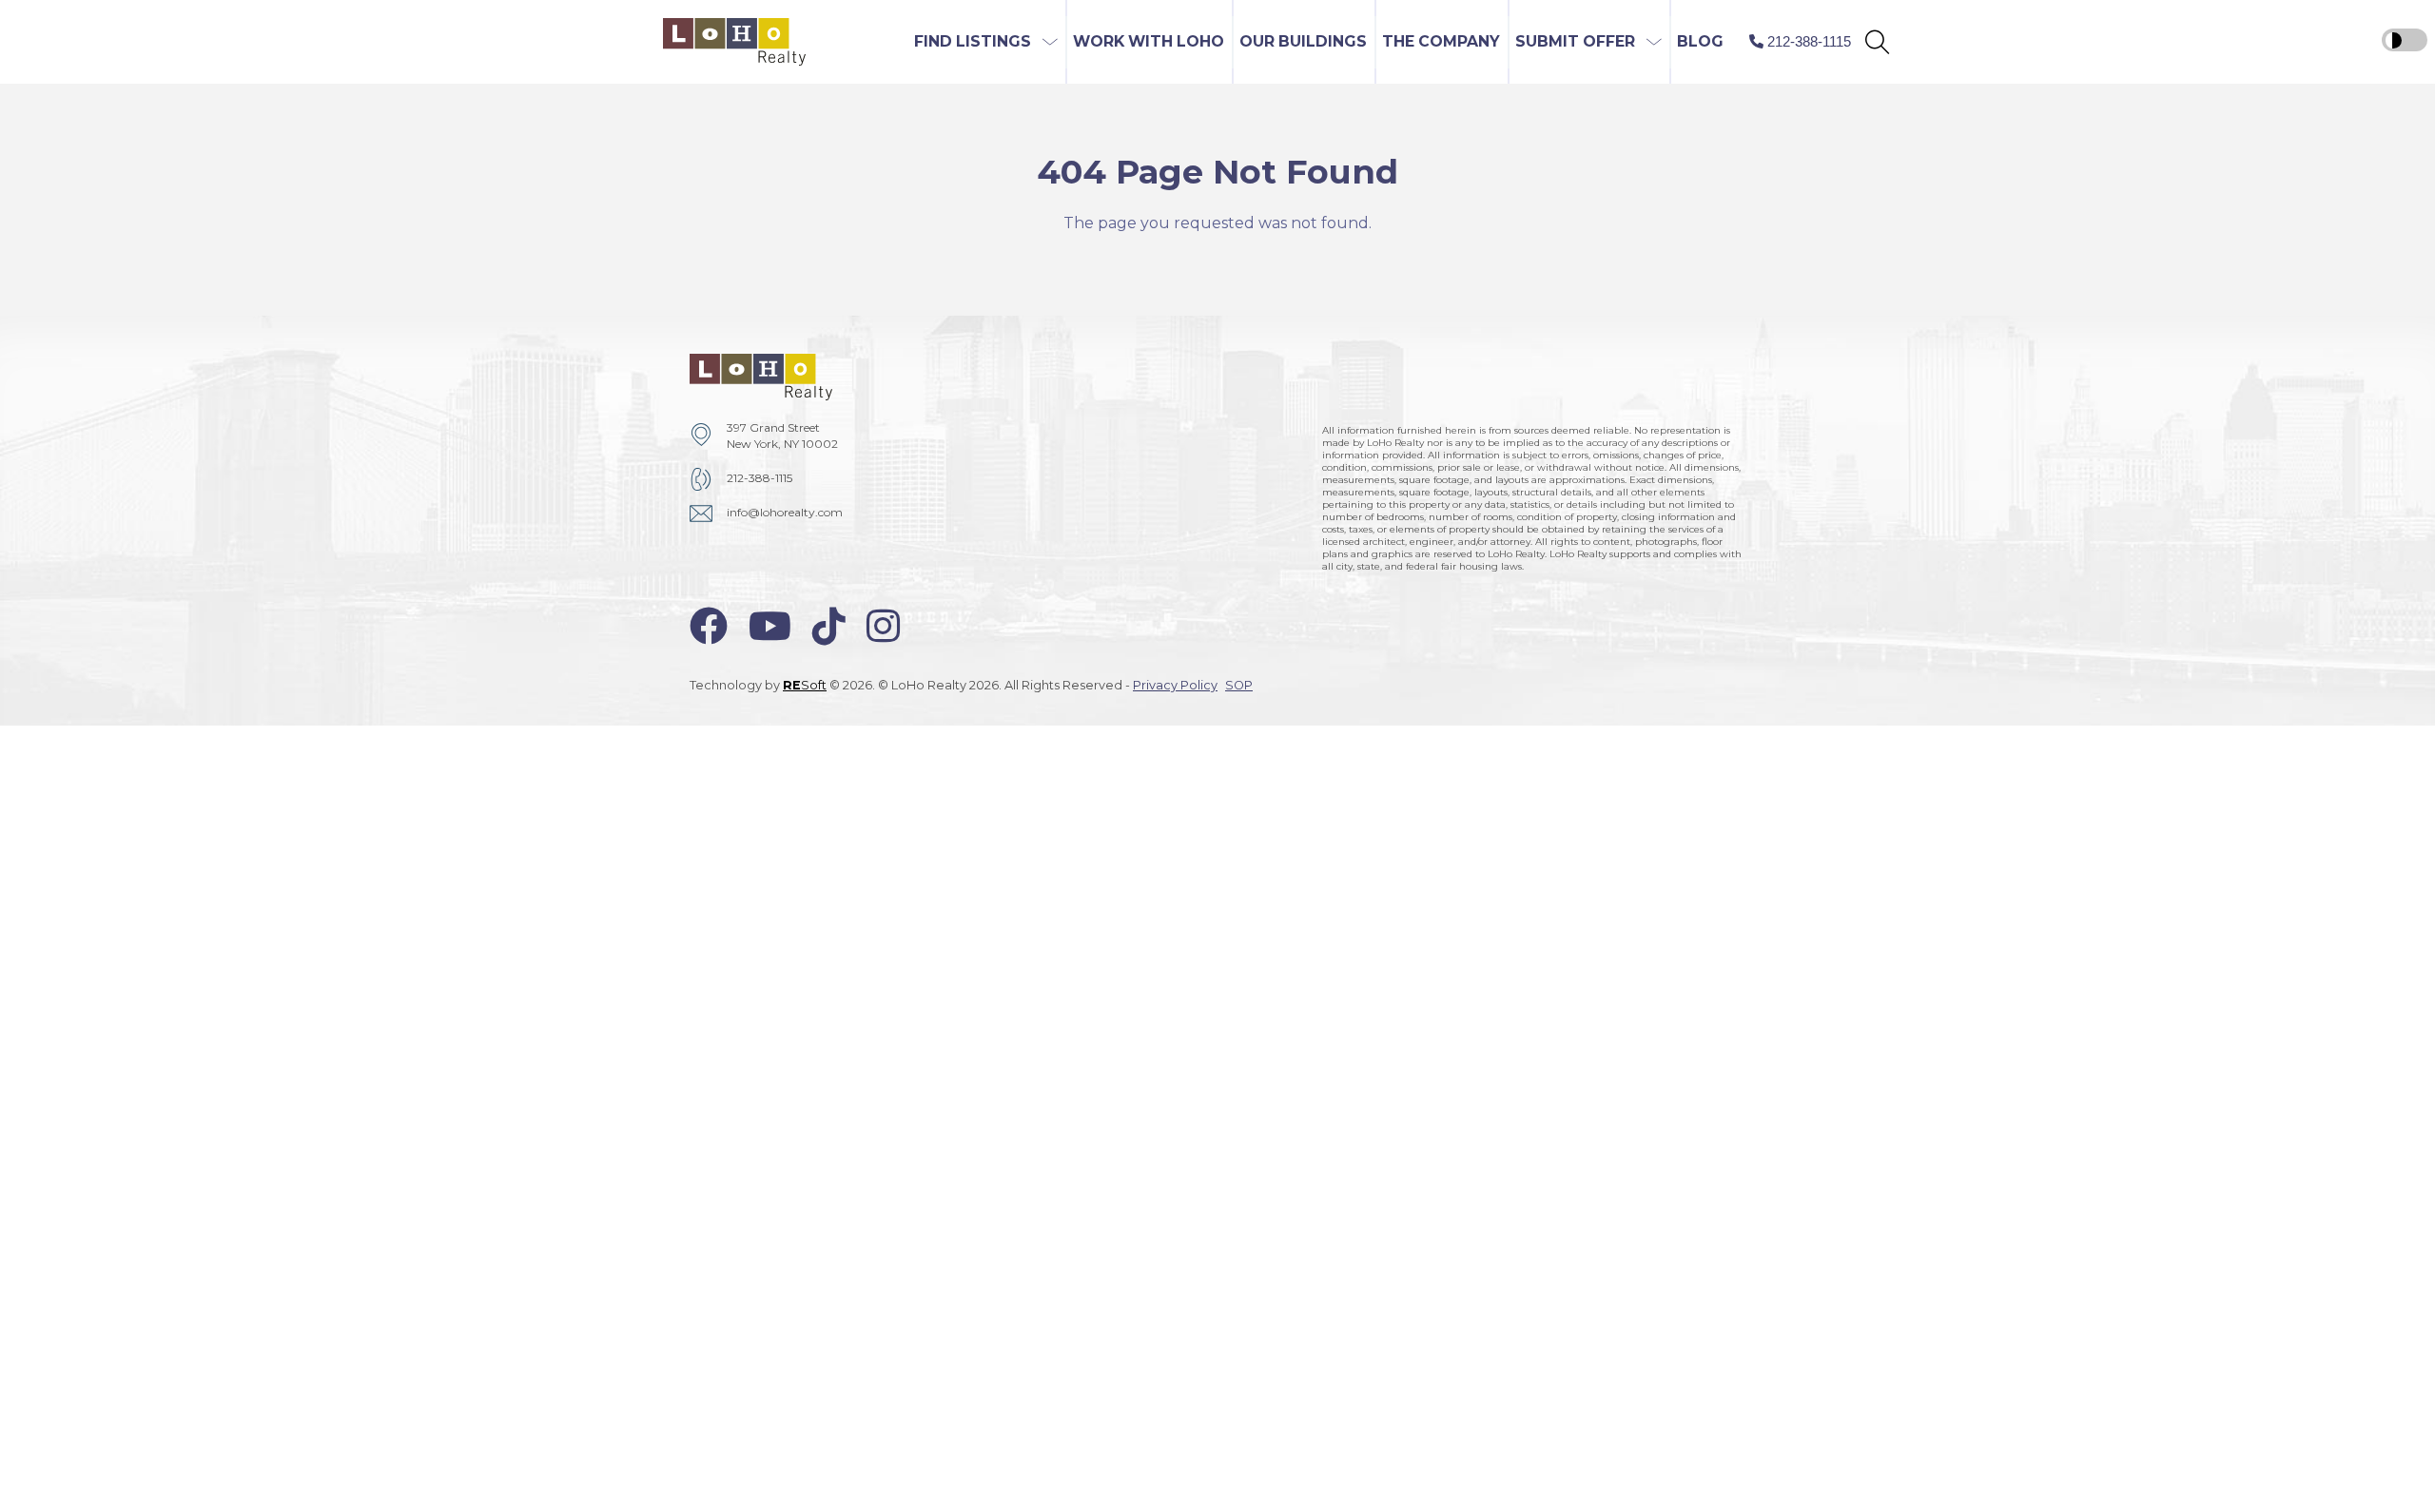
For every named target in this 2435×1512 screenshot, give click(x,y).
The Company (1441, 41)
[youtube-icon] (770, 626)
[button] (1877, 42)
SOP (1239, 685)
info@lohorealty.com (785, 512)
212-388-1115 (760, 478)
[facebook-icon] (709, 626)
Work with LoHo (1149, 41)
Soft (805, 685)
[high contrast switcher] (2405, 40)
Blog (1700, 41)
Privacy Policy (1175, 685)
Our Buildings (1303, 41)
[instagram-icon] (883, 626)
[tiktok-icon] (829, 626)
